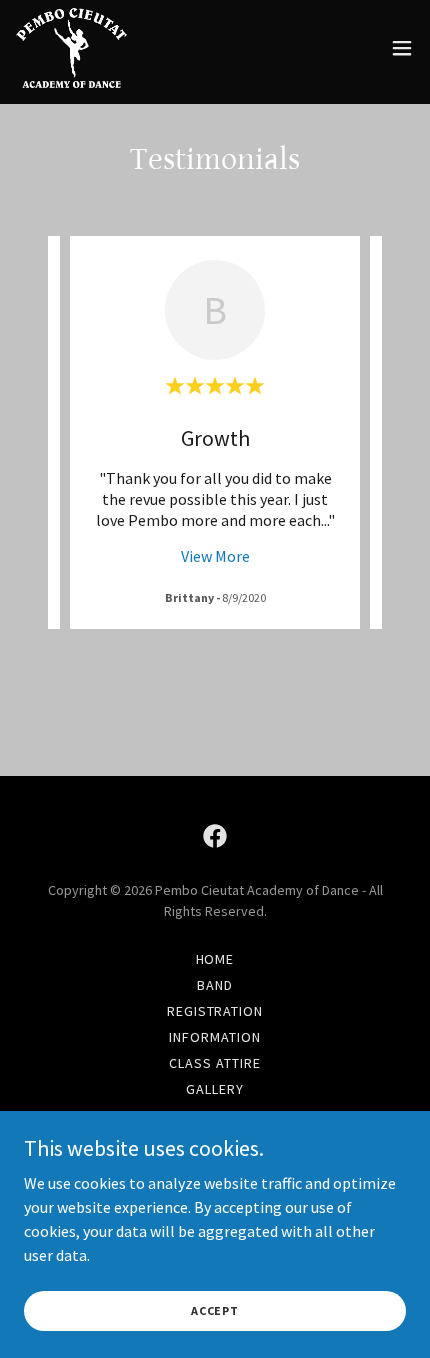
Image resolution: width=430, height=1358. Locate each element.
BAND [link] (215, 985)
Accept (215, 1310)
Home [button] (215, 959)
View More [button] (215, 556)
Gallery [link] (215, 1089)
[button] (402, 48)
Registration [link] (215, 1011)
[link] (71, 48)
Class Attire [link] (215, 1063)
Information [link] (215, 1037)
